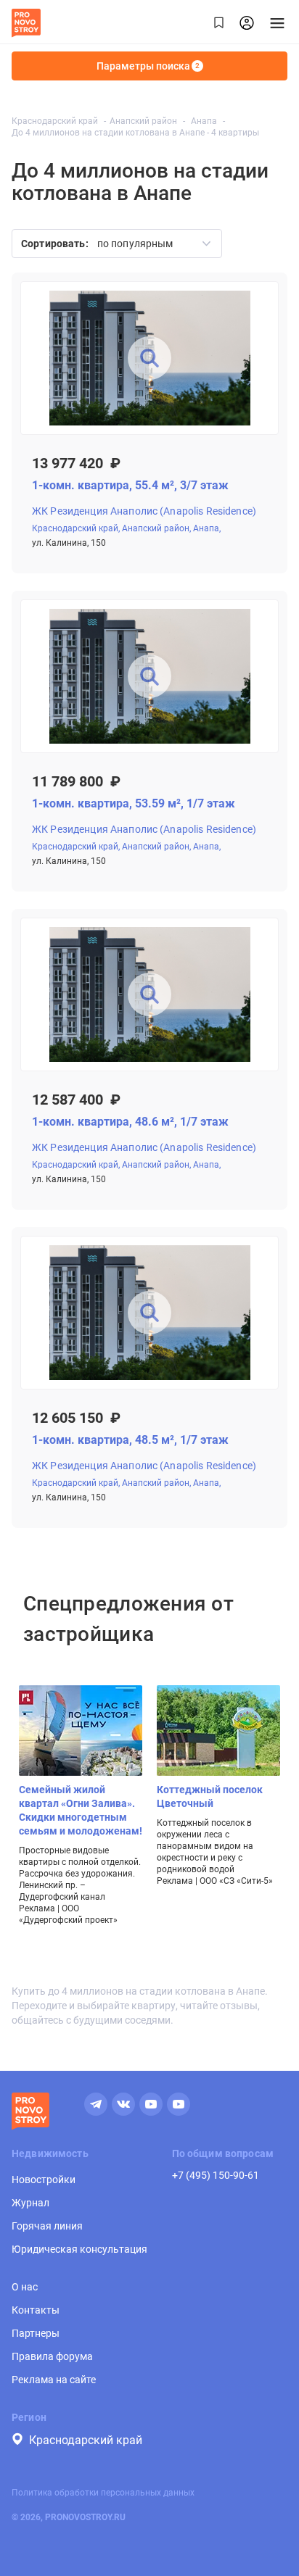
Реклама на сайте (54, 2380)
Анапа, (207, 528)
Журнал (30, 2203)
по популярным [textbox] (135, 244)
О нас (25, 2287)
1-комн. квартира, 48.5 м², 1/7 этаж (130, 1440)
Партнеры (36, 2333)
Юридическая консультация (79, 2249)
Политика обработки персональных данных (103, 2493)
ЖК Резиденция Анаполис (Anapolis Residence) (144, 511)
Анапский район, (156, 528)
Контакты (36, 2310)
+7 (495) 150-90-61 (216, 2175)
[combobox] (149, 244)
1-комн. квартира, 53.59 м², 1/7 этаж (134, 803)
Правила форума (52, 2356)
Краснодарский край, (76, 528)
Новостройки (44, 2180)
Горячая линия (47, 2226)
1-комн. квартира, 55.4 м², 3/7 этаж (130, 485)
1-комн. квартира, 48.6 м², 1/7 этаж (130, 1122)
